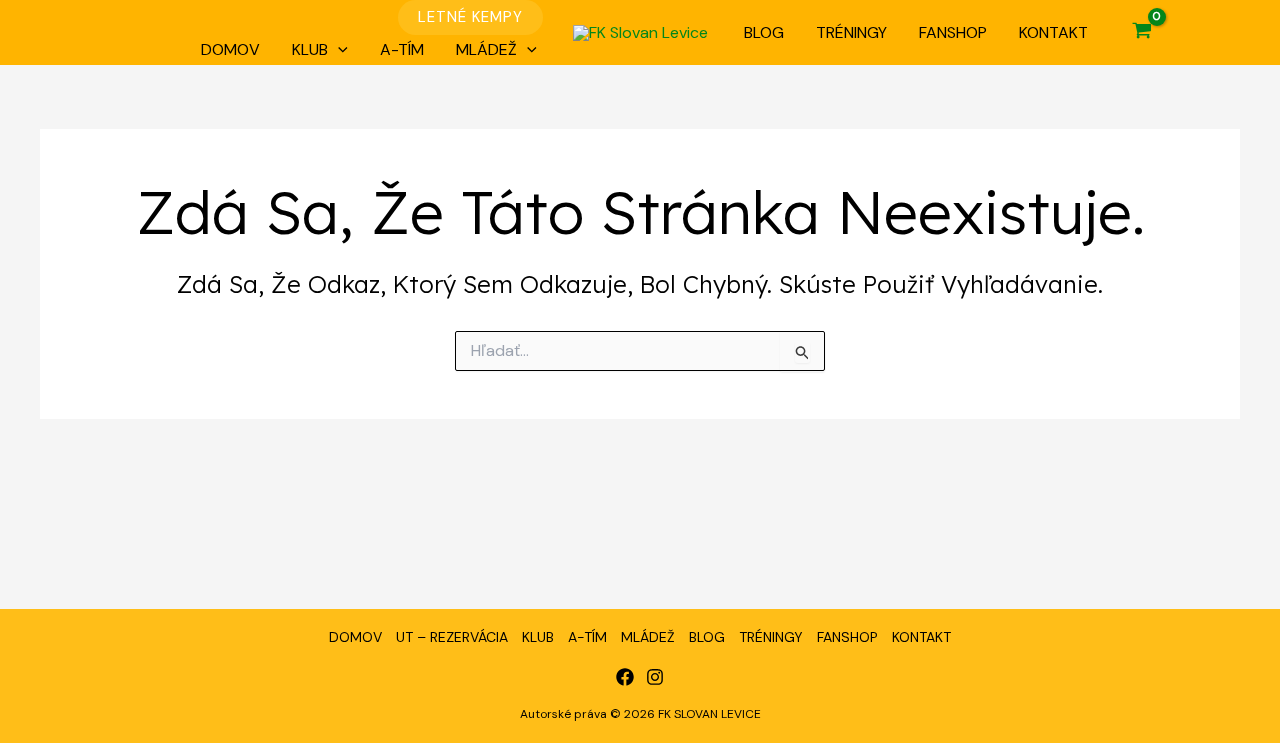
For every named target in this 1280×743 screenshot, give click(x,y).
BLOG (764, 32)
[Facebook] (625, 677)
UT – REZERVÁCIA (452, 637)
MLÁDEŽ (486, 49)
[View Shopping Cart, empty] (1142, 33)
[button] (470, 17)
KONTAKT (1053, 32)
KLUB (310, 49)
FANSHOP (953, 32)
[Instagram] (655, 677)
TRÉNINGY (851, 32)
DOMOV (230, 49)
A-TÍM (402, 49)
